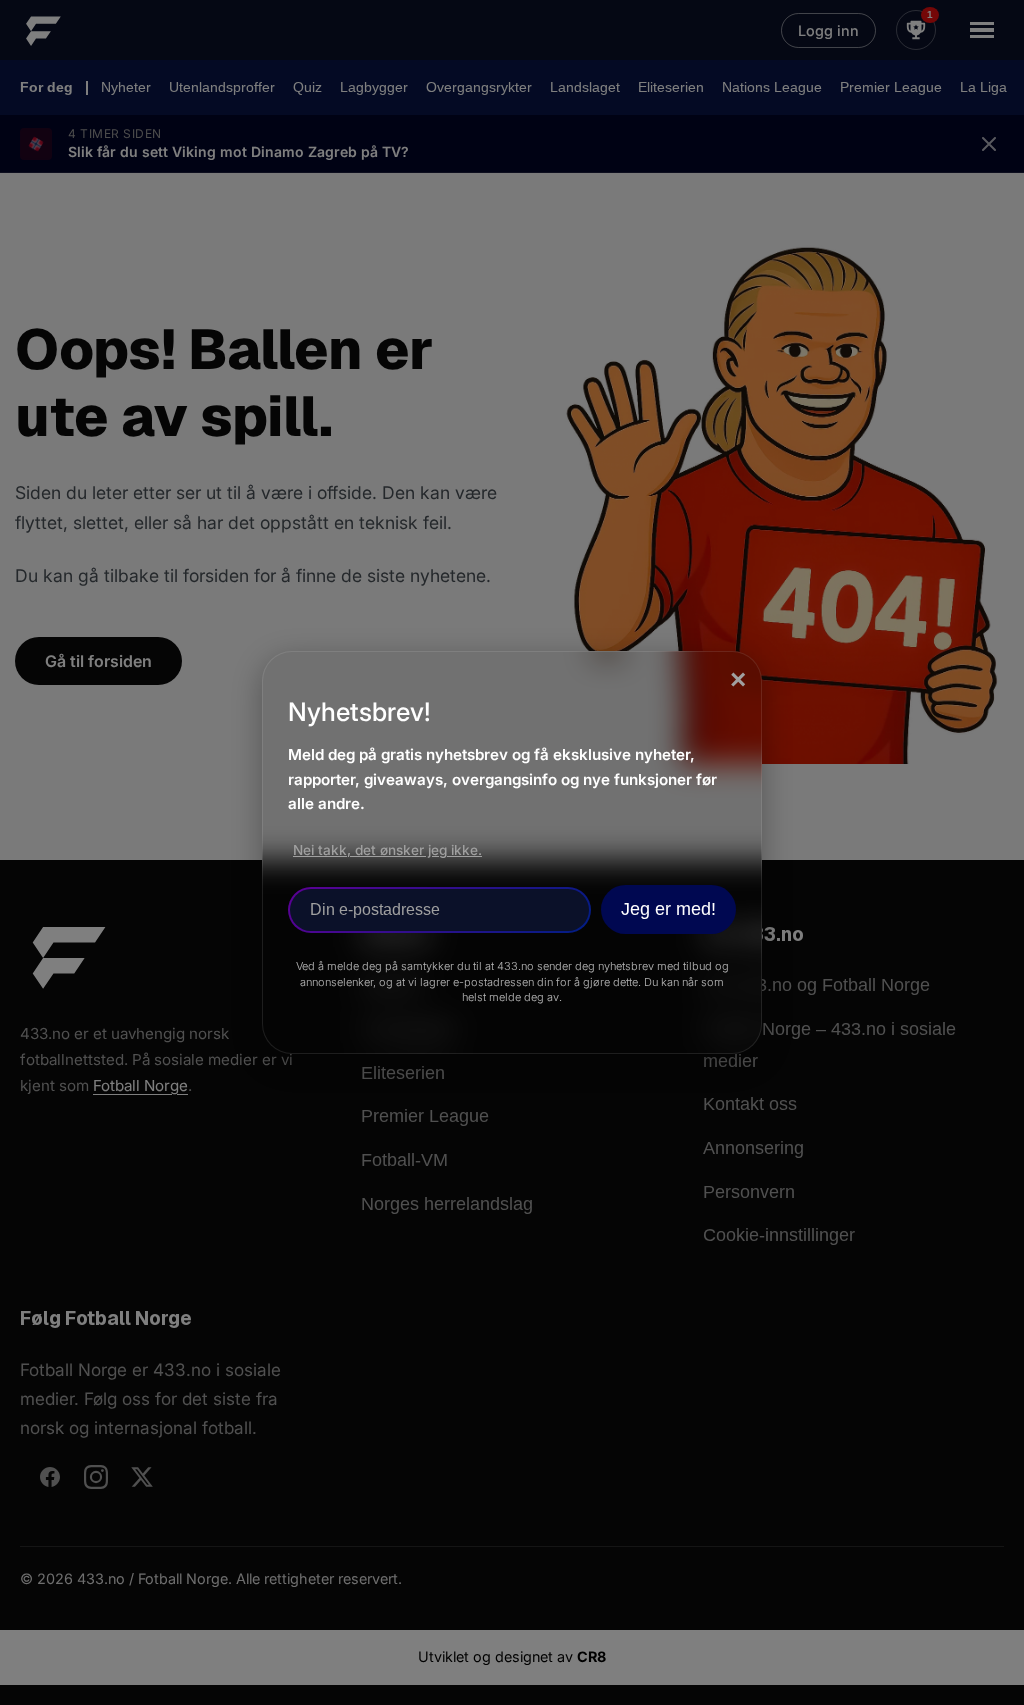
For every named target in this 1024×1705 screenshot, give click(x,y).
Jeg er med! (668, 909)
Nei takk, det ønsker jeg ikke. (387, 850)
